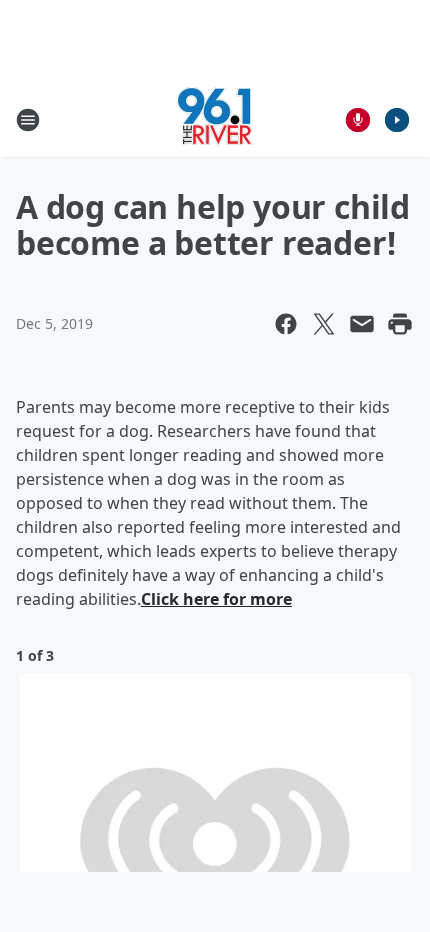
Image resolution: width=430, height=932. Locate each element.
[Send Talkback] (358, 120)
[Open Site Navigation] (28, 120)
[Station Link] (215, 119)
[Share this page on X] (324, 324)
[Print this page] (400, 324)
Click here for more (216, 599)
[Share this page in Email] (362, 324)
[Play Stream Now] (397, 120)
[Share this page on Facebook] (286, 324)
